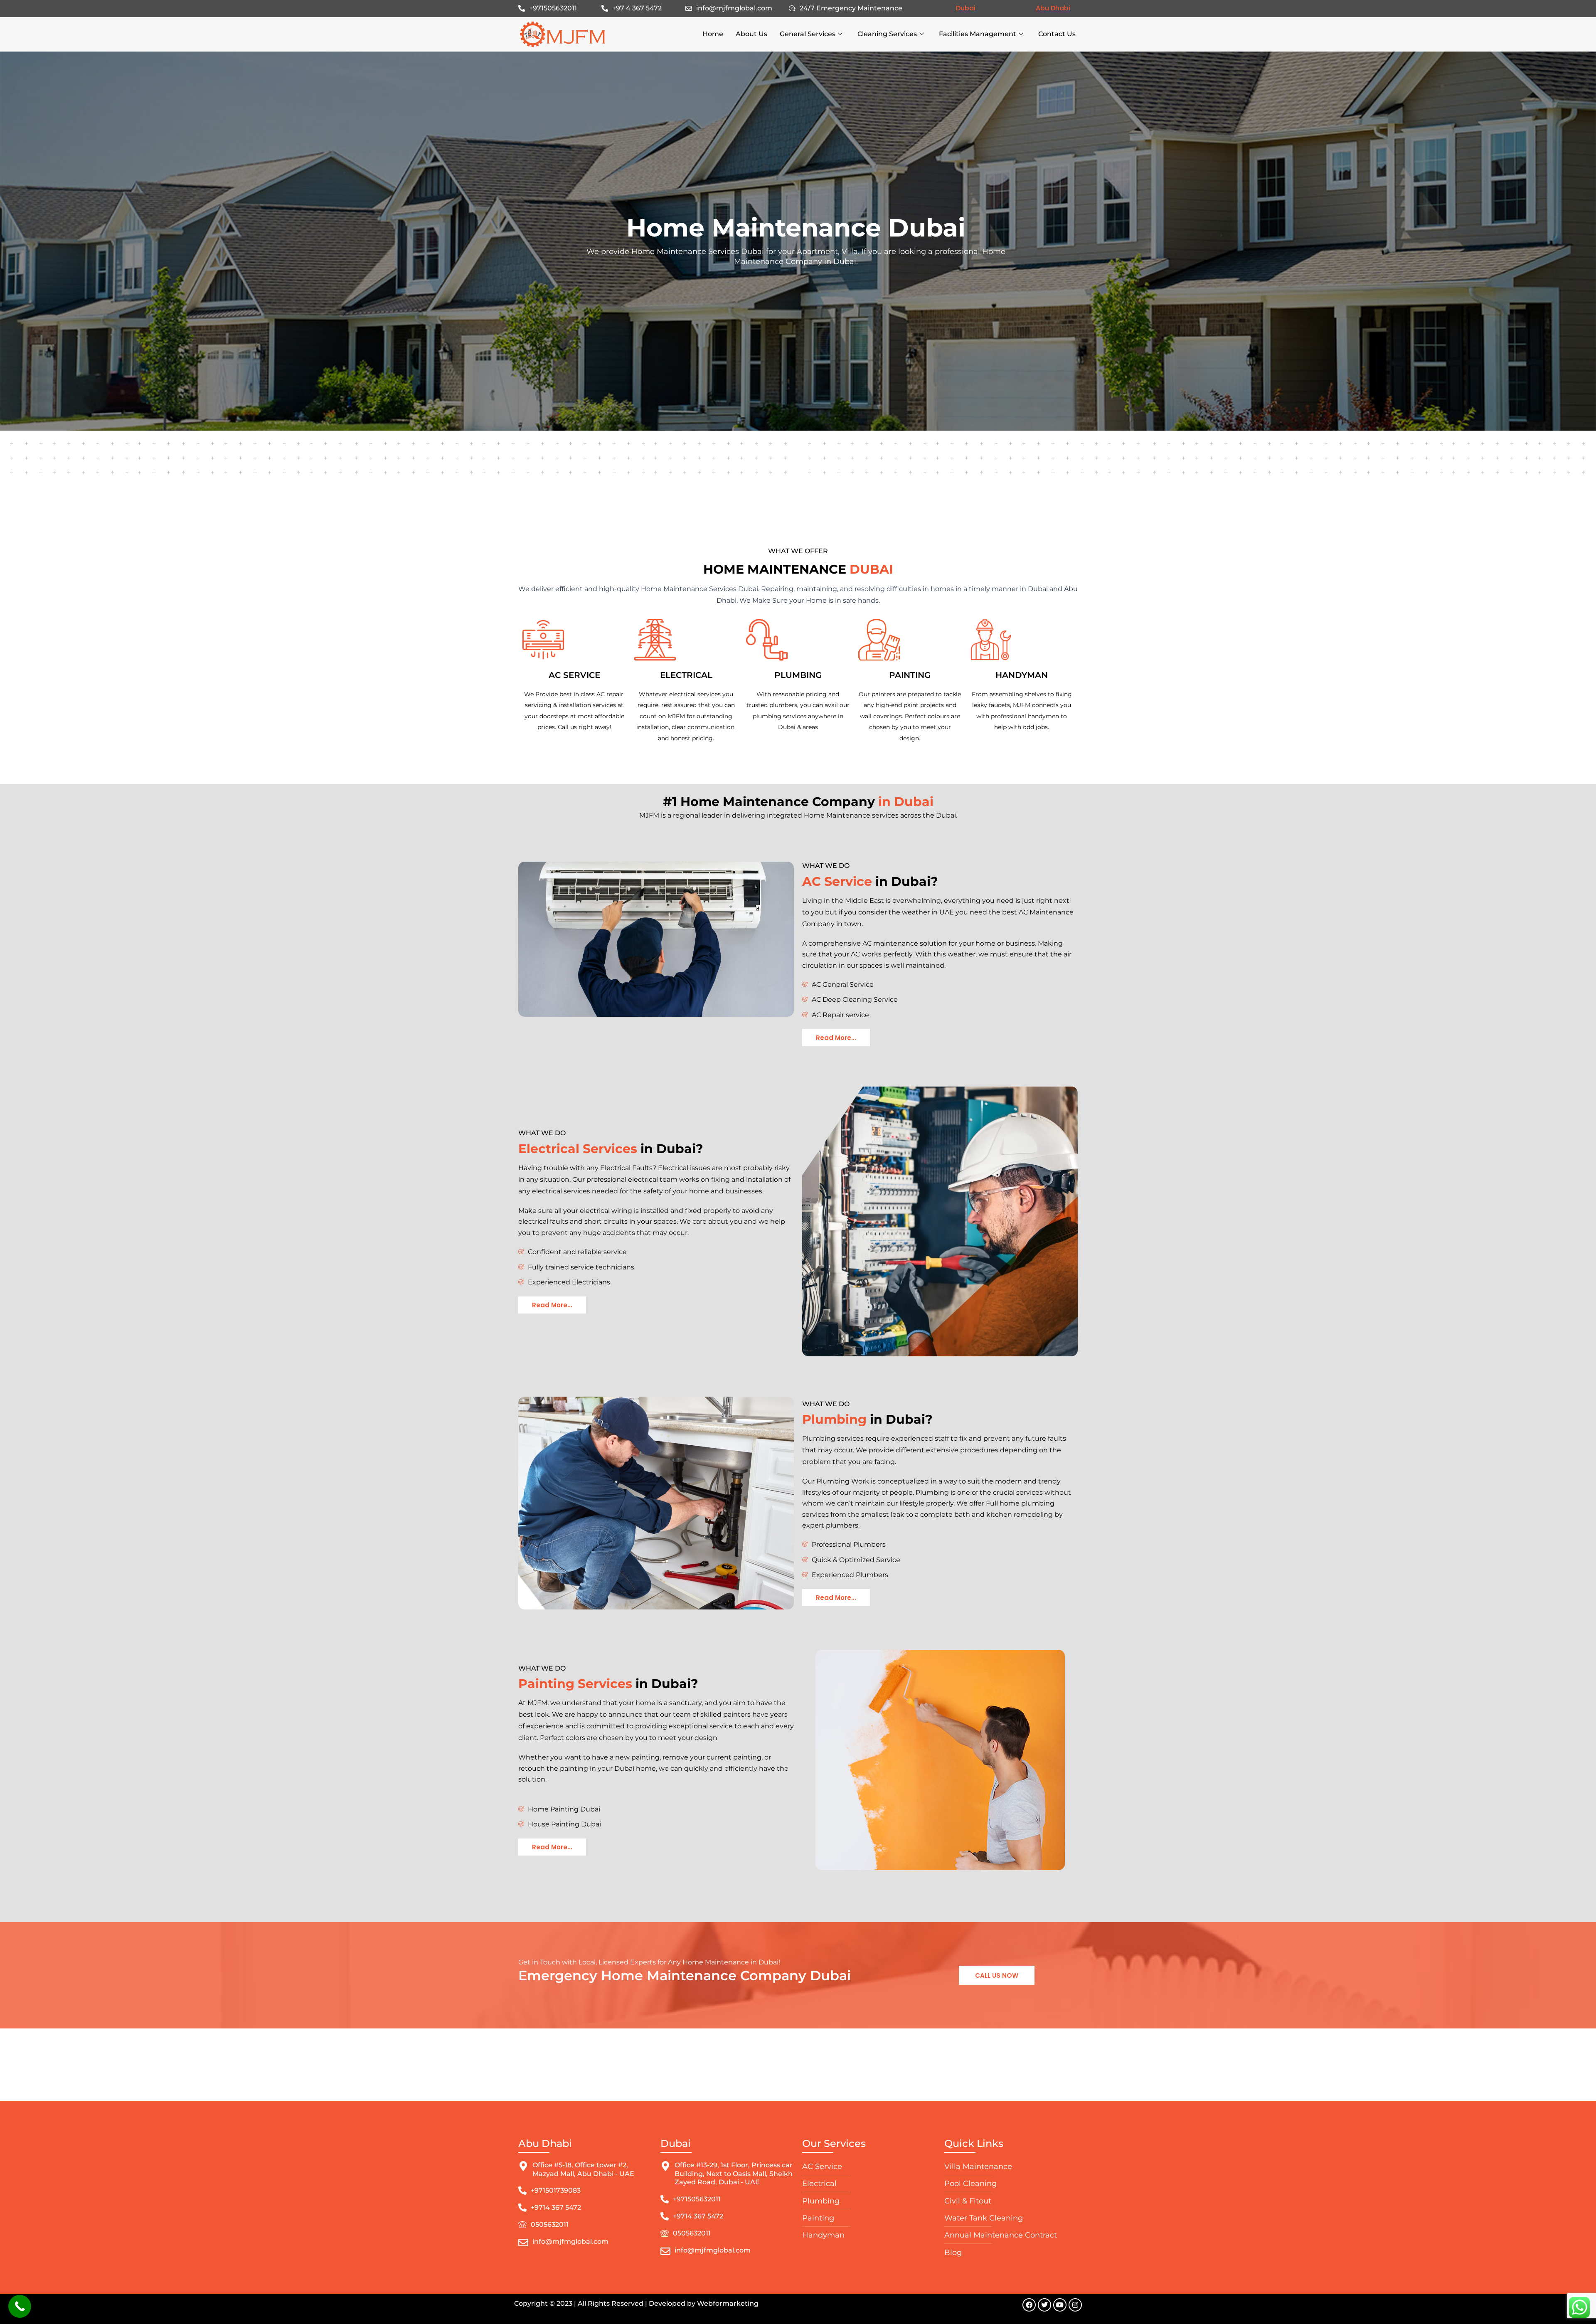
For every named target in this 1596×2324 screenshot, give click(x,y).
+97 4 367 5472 (637, 8)
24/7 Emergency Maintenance (851, 8)
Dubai (966, 8)
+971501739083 (556, 2190)
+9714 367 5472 (556, 2207)
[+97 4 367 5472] (605, 8)
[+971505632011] (522, 8)
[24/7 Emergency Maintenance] (792, 8)
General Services (808, 34)
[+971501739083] (522, 2191)
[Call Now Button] (20, 2306)
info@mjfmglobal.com (734, 8)
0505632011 (550, 2224)
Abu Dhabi (1053, 8)
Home (713, 34)
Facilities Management (978, 34)
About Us (751, 34)
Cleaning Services (887, 34)
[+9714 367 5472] (522, 2208)
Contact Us (1057, 34)
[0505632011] (522, 2225)
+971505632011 (553, 8)
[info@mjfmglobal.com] (689, 8)
